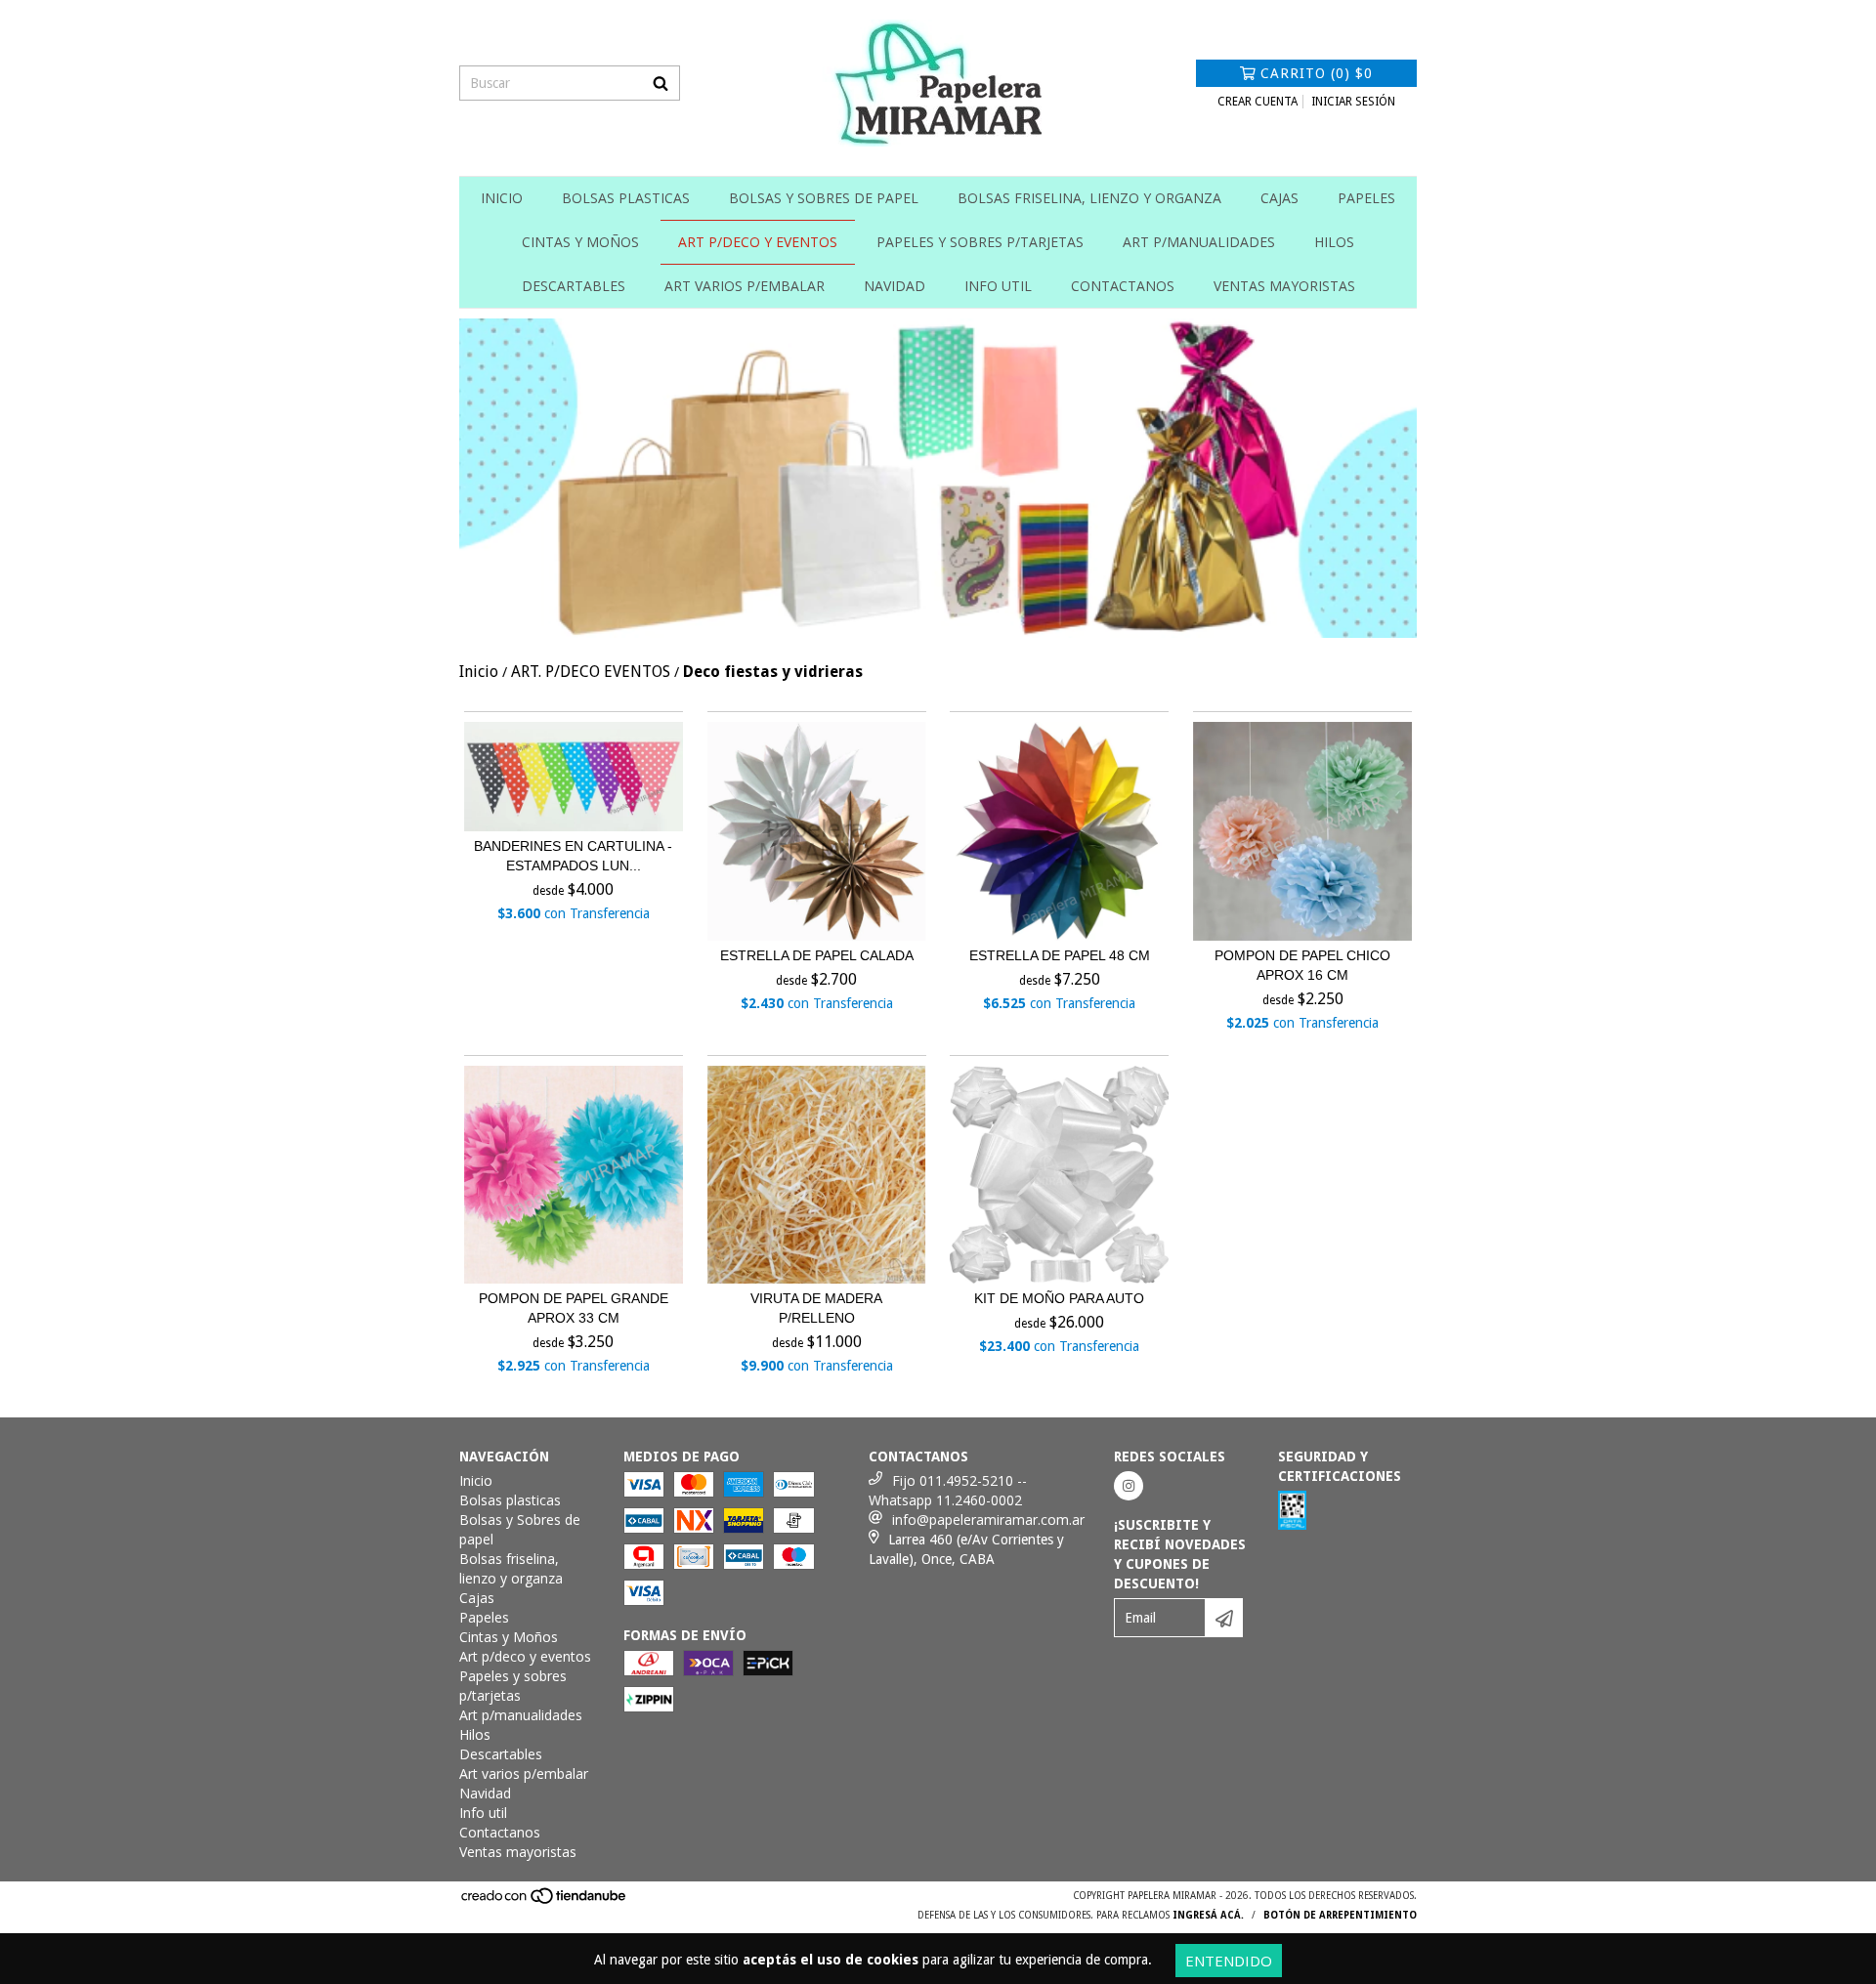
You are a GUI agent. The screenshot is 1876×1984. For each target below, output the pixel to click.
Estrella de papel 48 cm (1060, 955)
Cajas (1279, 198)
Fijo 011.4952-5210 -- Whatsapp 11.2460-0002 (948, 1490)
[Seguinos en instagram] (1129, 1486)
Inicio (502, 198)
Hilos (1334, 242)
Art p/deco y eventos (758, 242)
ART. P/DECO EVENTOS (591, 672)
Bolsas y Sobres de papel (824, 198)
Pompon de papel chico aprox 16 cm (1302, 965)
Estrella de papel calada (817, 955)
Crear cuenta (1258, 102)
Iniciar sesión (1353, 102)
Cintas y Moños (580, 242)
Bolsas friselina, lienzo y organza (1089, 198)
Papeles (1366, 198)
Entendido (1229, 1961)
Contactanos (1123, 286)
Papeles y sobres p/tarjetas (980, 242)
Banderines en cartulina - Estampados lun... (573, 856)
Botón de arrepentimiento (1340, 1915)
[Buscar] (661, 83)
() (1317, 73)
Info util (998, 286)
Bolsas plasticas (626, 198)
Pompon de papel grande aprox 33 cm (574, 1308)
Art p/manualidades (1199, 242)
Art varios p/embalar (745, 286)
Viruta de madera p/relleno (816, 1308)
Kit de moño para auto (1059, 1298)
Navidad (895, 286)
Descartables (574, 286)
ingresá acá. (1208, 1915)
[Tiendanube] (545, 1902)
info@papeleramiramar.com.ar (988, 1520)
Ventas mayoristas (1284, 286)
